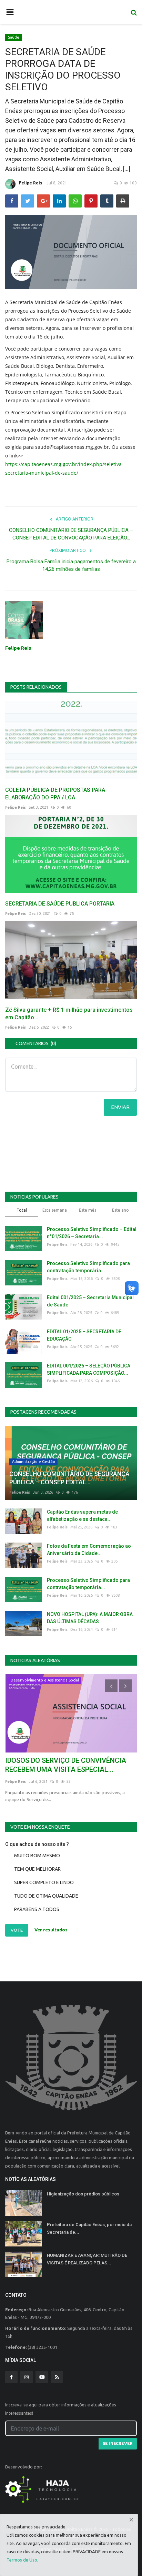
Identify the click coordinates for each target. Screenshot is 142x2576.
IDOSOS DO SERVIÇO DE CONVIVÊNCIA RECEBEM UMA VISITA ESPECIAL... (66, 1765)
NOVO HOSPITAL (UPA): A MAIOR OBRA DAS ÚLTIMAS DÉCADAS (90, 1618)
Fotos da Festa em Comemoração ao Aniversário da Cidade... (89, 1550)
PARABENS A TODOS (37, 1909)
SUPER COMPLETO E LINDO (44, 1882)
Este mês (88, 1210)
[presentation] (111, 1686)
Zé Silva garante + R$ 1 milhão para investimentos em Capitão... (69, 1014)
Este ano (120, 1210)
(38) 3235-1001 (42, 2347)
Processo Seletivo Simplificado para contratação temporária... (88, 1267)
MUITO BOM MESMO (37, 1856)
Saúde (14, 37)
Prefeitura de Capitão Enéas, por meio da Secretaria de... (89, 2228)
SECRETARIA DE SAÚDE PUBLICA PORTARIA (60, 904)
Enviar (120, 1107)
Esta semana (55, 1210)
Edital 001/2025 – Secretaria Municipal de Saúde (90, 1301)
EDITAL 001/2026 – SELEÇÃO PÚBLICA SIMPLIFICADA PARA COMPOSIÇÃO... (89, 1369)
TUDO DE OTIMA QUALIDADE (46, 1896)
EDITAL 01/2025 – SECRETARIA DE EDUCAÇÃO (84, 1335)
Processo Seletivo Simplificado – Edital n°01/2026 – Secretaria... (92, 1233)
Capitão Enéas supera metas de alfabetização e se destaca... (82, 1516)
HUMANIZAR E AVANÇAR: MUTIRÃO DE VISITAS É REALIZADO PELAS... (87, 2259)
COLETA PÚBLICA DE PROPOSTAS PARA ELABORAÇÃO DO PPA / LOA (55, 794)
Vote (17, 1930)
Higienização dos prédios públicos (83, 2194)
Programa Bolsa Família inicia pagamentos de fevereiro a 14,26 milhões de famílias (71, 565)
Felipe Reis (31, 183)
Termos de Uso (22, 2560)
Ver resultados (51, 1930)
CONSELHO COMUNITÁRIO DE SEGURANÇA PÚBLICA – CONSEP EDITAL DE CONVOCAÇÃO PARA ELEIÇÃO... (71, 534)
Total (22, 1210)
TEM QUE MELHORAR (37, 1869)
